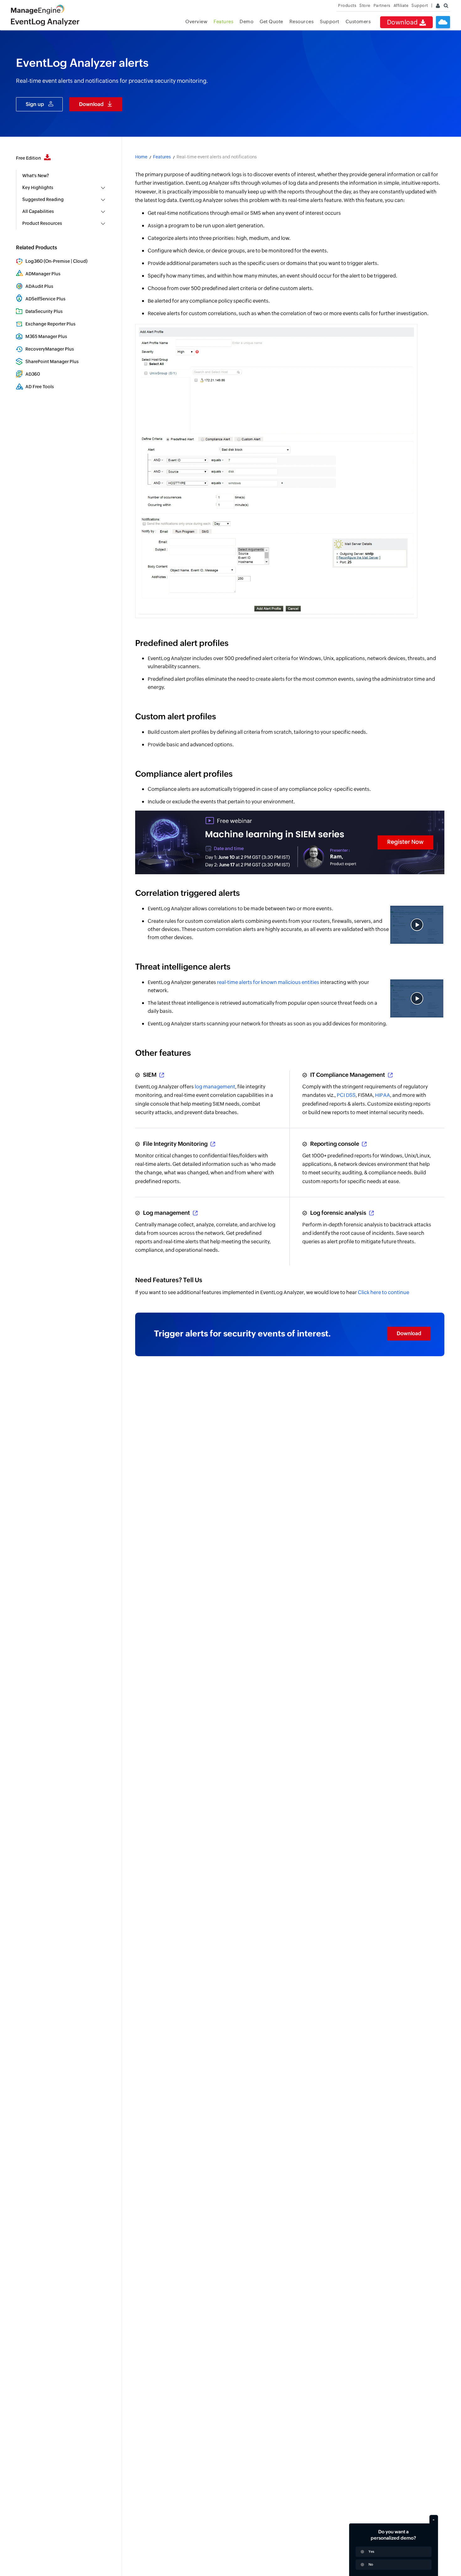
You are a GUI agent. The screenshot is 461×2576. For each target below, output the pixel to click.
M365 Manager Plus (46, 336)
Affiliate (401, 5)
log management (215, 1087)
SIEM (150, 1075)
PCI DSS (346, 1095)
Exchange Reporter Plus (50, 324)
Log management (167, 1213)
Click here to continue (384, 1292)
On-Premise (58, 261)
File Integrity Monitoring (176, 1144)
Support (330, 21)
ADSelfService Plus (45, 299)
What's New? (36, 176)
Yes (371, 2552)
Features (223, 21)
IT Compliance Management (348, 1075)
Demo (246, 21)
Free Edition (29, 158)
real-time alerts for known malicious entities (268, 982)
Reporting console (335, 1144)
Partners (382, 5)
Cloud (79, 261)
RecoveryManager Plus (50, 349)
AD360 (33, 374)
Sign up (35, 104)
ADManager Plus (43, 274)
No (371, 2564)
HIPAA (383, 1095)
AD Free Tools (40, 387)
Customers (358, 21)
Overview (196, 21)
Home (141, 157)
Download (403, 22)
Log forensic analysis (339, 1213)
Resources (302, 21)
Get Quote (271, 21)
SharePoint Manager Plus (52, 362)
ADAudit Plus (39, 286)
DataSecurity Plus (44, 311)
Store (365, 5)
